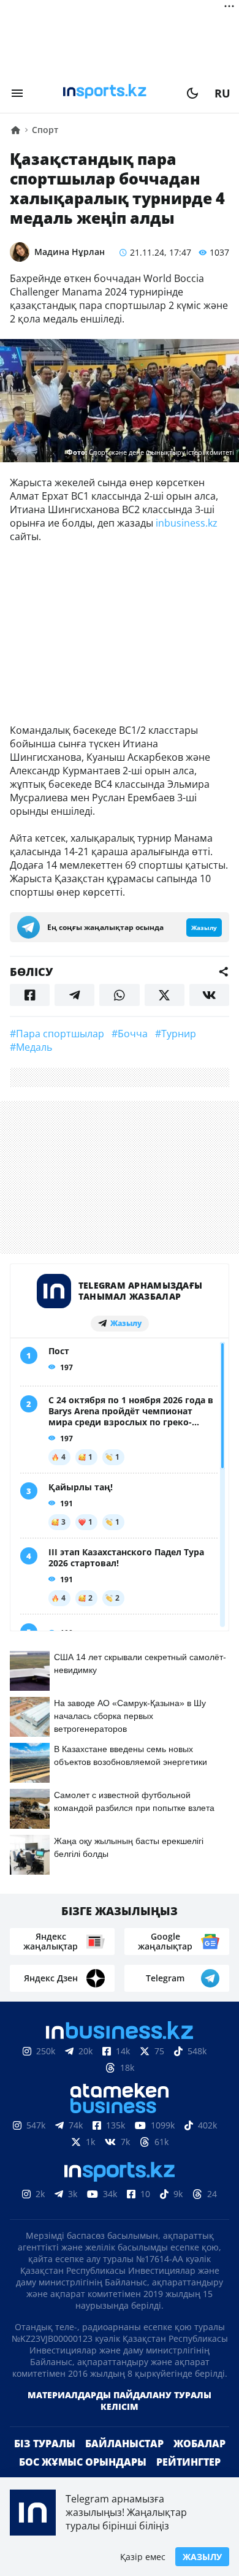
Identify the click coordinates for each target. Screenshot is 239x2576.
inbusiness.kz (187, 523)
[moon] (192, 93)
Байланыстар (124, 2444)
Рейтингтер (188, 2462)
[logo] (105, 93)
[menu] (17, 93)
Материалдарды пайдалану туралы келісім (120, 2401)
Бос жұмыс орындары (83, 2462)
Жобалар (199, 2444)
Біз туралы (45, 2444)
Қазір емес (143, 2557)
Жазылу (202, 2557)
